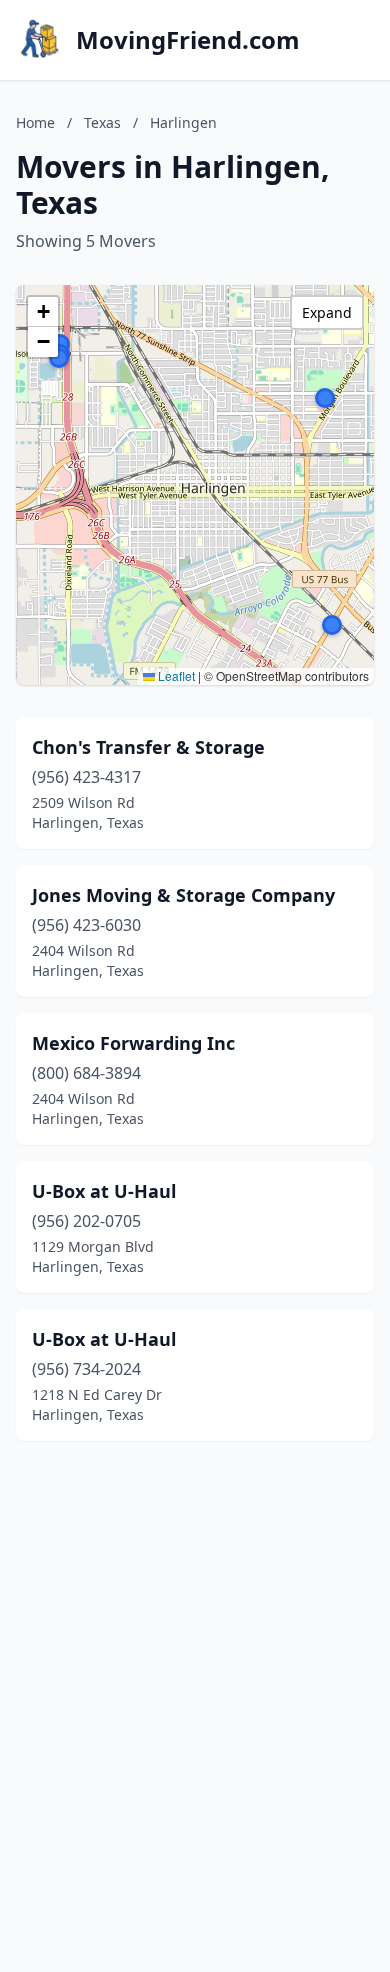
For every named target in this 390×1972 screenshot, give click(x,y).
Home (35, 122)
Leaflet (175, 675)
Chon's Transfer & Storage (148, 747)
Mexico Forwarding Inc (133, 1043)
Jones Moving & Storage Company (183, 895)
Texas (102, 122)
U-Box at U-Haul (104, 1191)
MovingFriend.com (188, 40)
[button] (59, 358)
